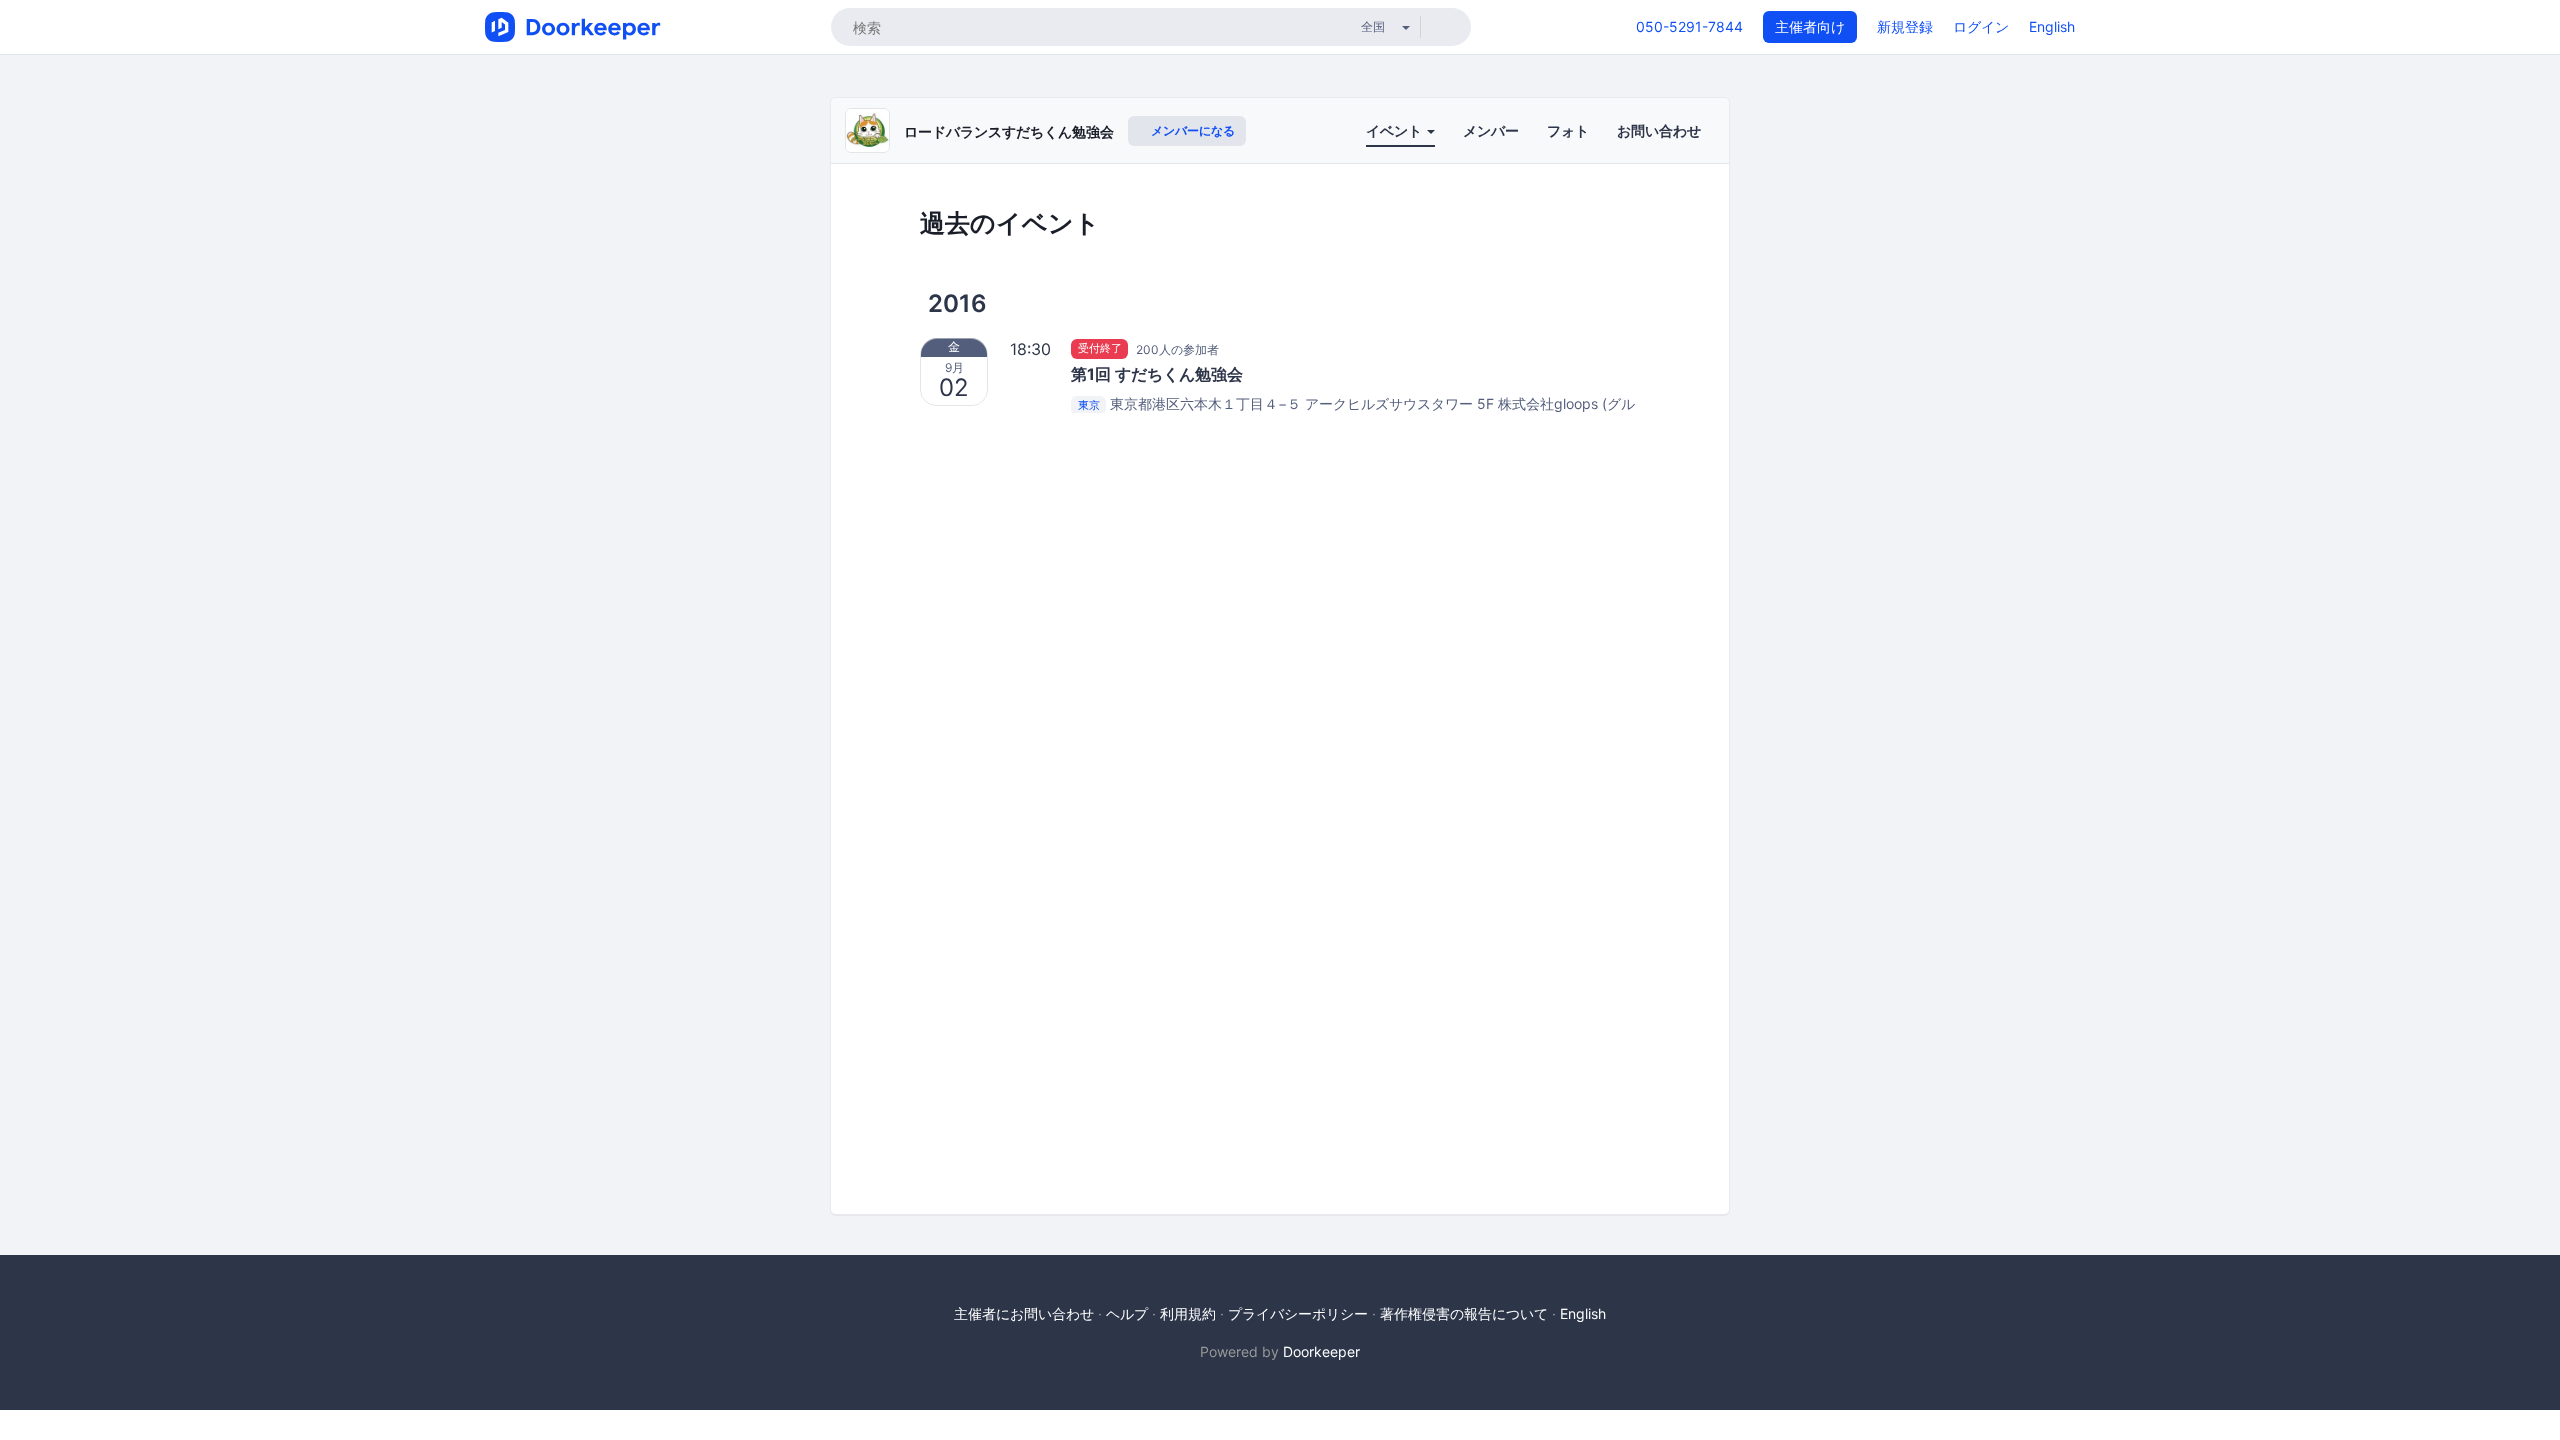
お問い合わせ (1659, 130)
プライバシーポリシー (1298, 1313)
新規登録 (1905, 26)
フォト (1568, 130)
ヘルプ (1127, 1313)
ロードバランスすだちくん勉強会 (1009, 131)
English (2052, 26)
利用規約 (1188, 1313)
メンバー (1491, 130)
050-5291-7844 (1689, 26)
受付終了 (1100, 349)
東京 (1089, 405)
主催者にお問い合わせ (1024, 1313)
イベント (1395, 130)
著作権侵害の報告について (1464, 1313)
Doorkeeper (1321, 1351)
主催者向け (1810, 26)
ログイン (1981, 26)
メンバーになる (1191, 130)
